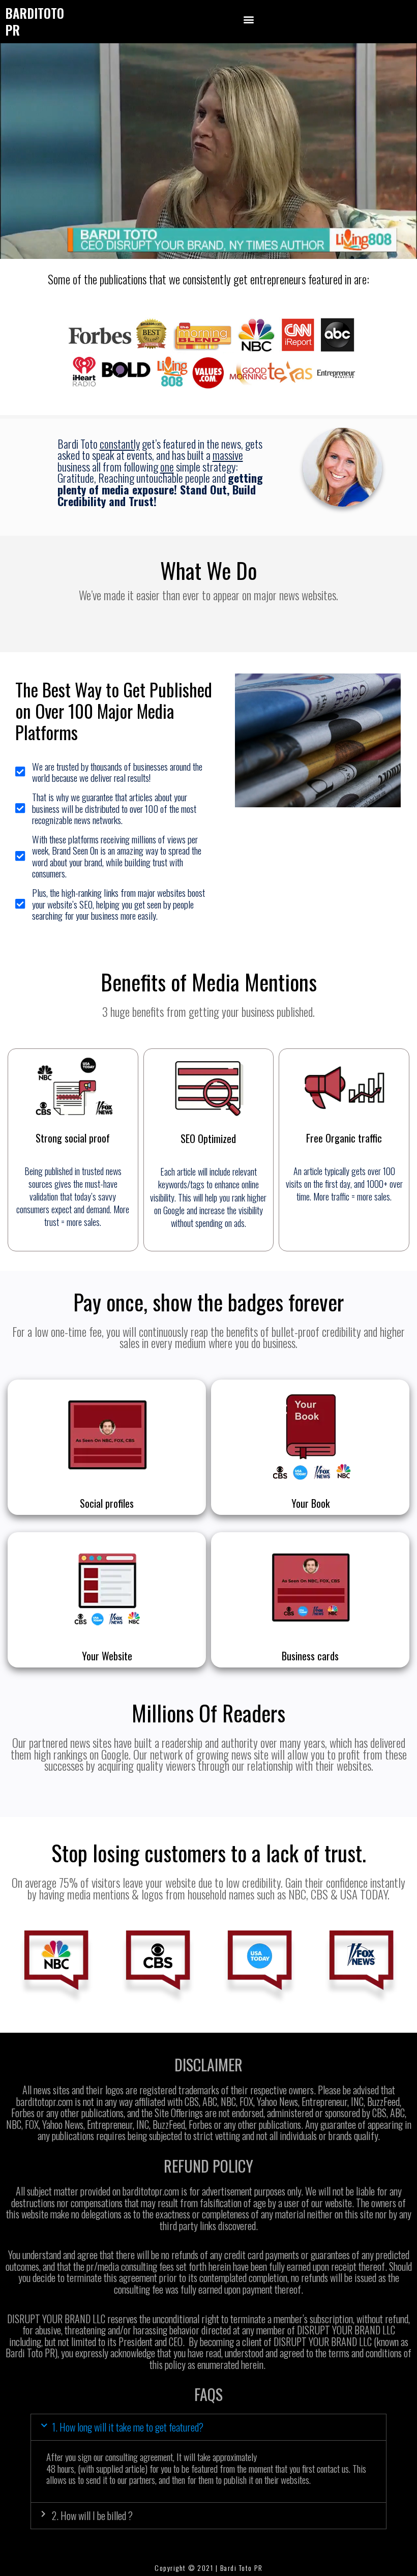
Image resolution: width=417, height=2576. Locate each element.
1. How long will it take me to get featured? (128, 2427)
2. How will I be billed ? (92, 2515)
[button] (249, 19)
